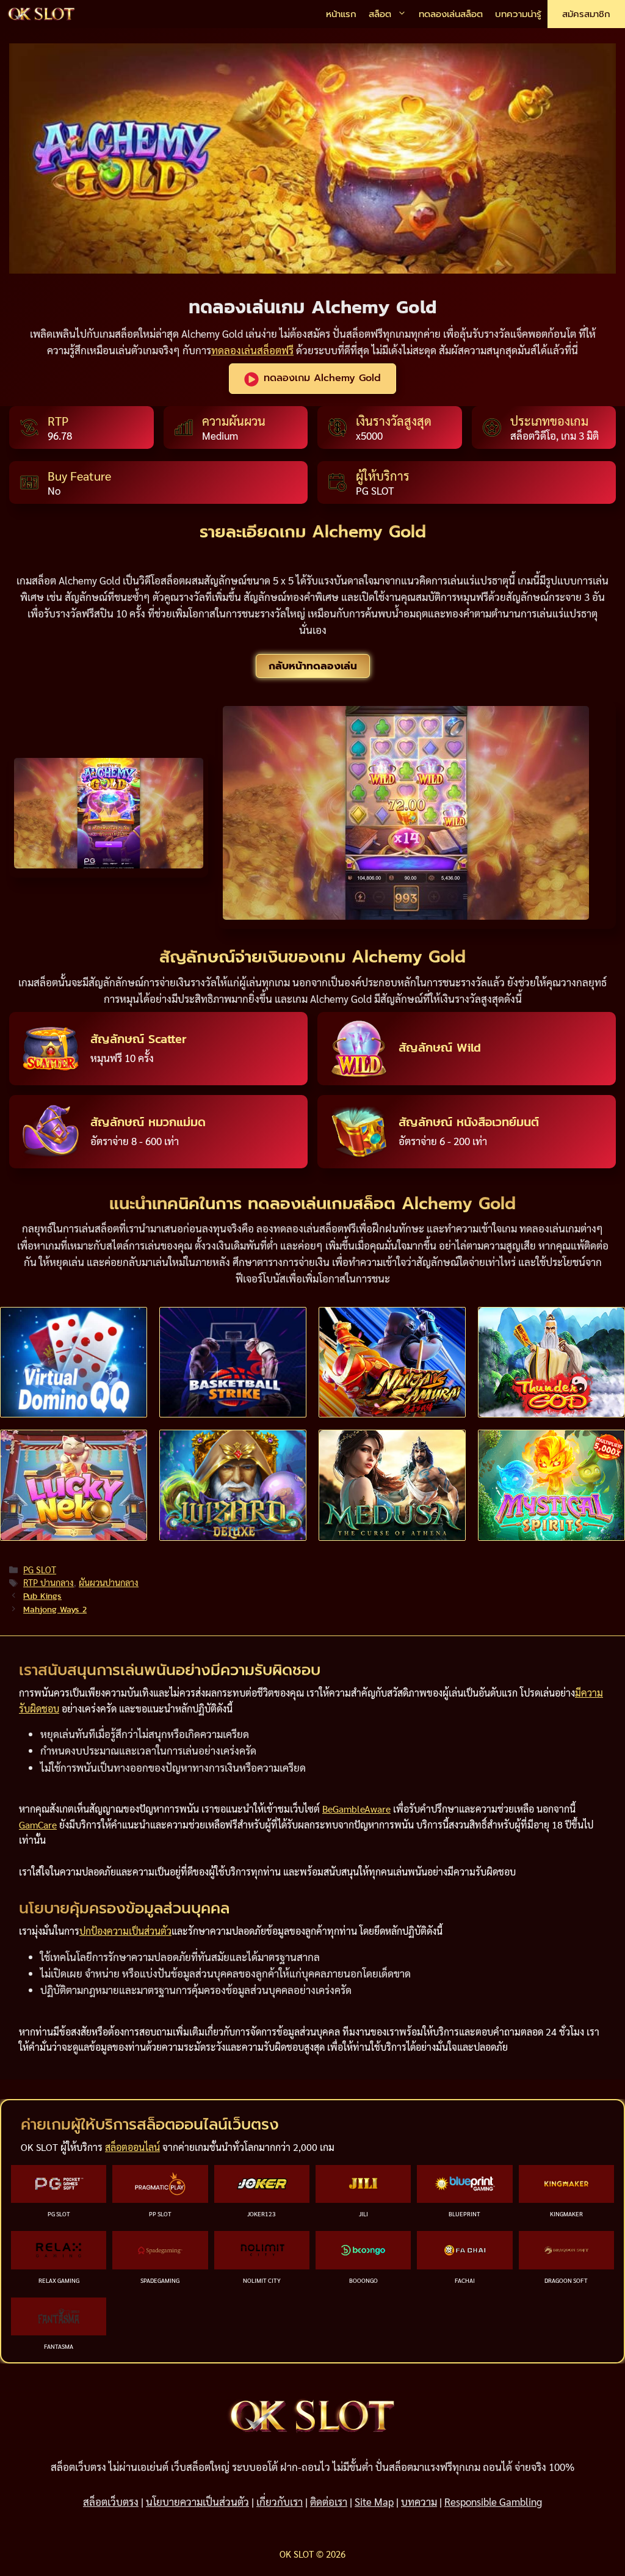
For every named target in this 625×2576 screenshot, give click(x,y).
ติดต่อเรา (329, 2501)
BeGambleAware (356, 1809)
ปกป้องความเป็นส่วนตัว (125, 1931)
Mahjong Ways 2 (55, 1609)
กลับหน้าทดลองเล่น (313, 666)
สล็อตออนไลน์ (132, 2147)
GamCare (38, 1825)
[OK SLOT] (42, 14)
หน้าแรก (341, 14)
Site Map (374, 2501)
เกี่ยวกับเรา (280, 2501)
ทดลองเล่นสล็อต (451, 14)
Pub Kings (42, 1596)
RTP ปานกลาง (49, 1582)
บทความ (419, 2501)
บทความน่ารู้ (518, 14)
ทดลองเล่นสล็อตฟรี (252, 350)
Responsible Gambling (493, 2501)
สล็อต (380, 14)
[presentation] (74, 1362)
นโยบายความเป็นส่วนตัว (197, 2501)
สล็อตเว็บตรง (111, 2501)
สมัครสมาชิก (586, 14)
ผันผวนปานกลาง (109, 1582)
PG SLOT (40, 1570)
